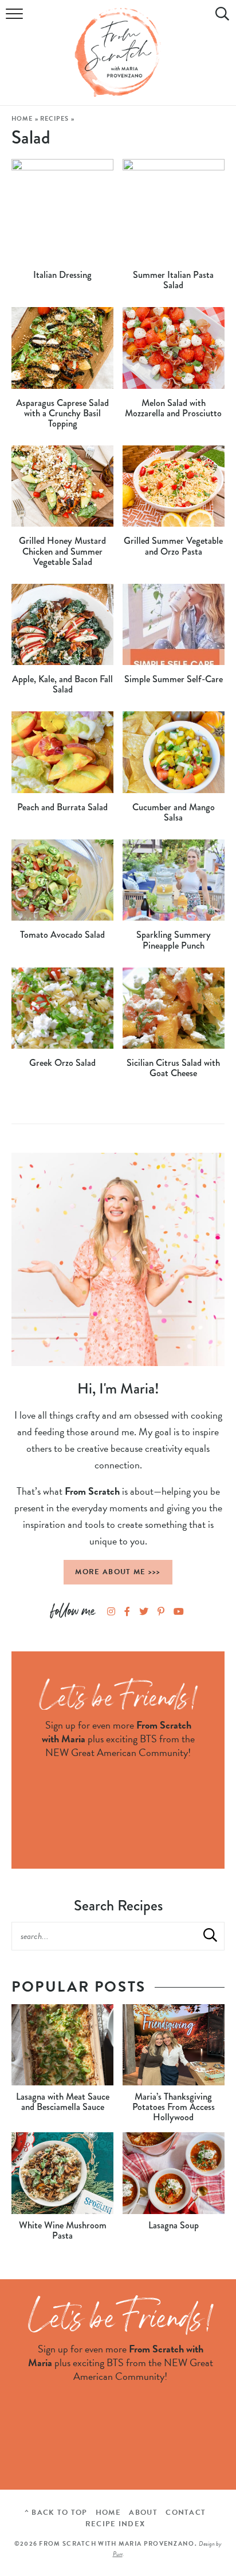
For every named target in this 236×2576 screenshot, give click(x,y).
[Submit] (210, 1936)
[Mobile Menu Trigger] (16, 20)
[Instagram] (111, 1613)
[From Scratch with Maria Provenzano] (118, 53)
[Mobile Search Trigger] (220, 20)
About (143, 2513)
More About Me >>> (118, 1572)
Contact (186, 2513)
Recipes (55, 119)
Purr (118, 2554)
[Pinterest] (161, 1613)
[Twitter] (144, 1613)
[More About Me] (118, 1259)
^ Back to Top (56, 2513)
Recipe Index (115, 2524)
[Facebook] (127, 1613)
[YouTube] (179, 1613)
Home (22, 119)
